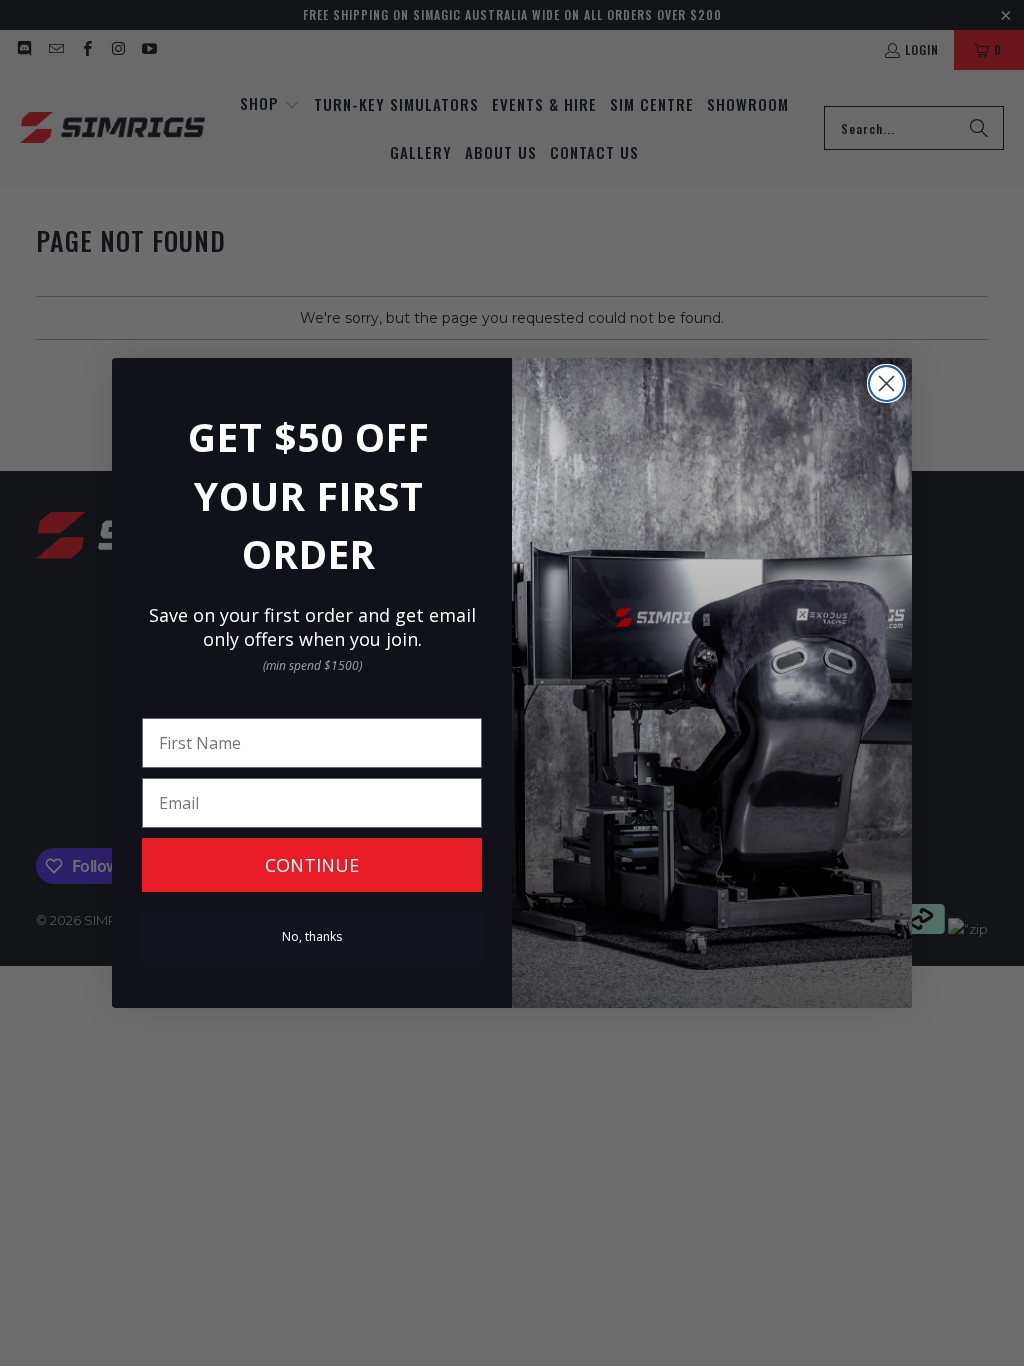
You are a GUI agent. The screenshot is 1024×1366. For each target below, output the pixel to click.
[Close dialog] (886, 383)
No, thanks (312, 936)
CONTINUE (312, 865)
